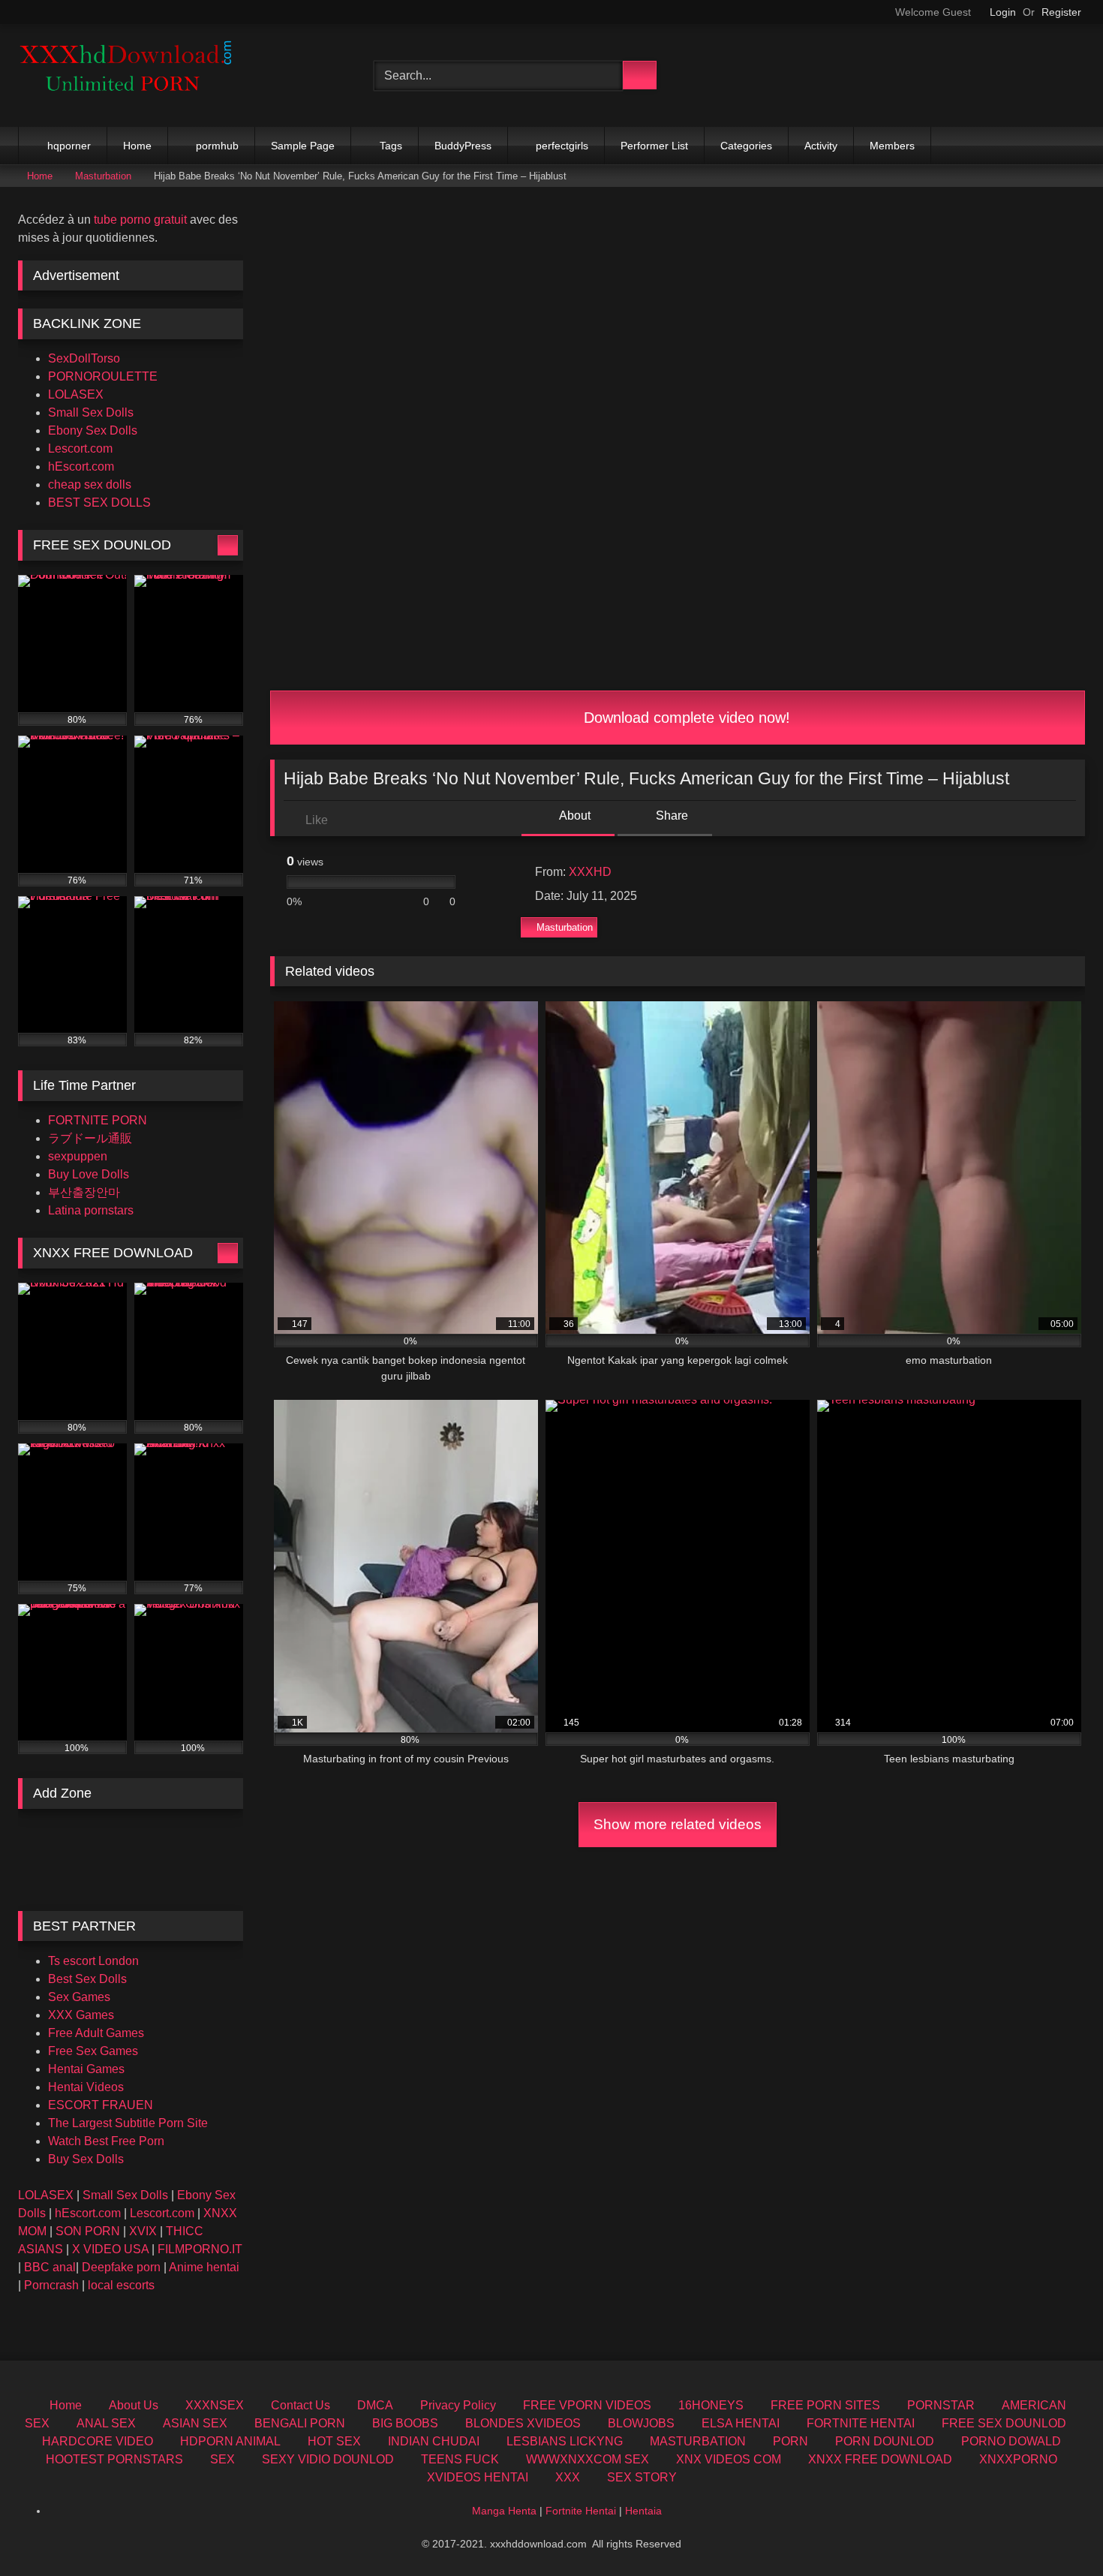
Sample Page (303, 146)
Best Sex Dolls (87, 1979)
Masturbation (103, 176)
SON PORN (88, 2231)
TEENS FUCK (460, 2459)
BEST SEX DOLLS (99, 503)
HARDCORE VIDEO (98, 2441)
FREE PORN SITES (825, 2405)
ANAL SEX (106, 2423)
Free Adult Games (96, 2033)
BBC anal (50, 2267)
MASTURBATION (698, 2441)
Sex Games (79, 1997)
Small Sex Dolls (91, 412)
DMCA (375, 2405)
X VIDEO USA (110, 2249)
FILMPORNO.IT (200, 2249)
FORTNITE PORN (98, 1120)
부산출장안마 (84, 1192)
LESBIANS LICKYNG (565, 2441)
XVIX (143, 2231)
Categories (746, 146)
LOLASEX (76, 394)
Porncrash (51, 2285)
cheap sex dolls (90, 485)
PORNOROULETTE (103, 376)
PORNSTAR (941, 2405)
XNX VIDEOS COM (729, 2459)
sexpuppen (78, 1156)
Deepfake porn (121, 2267)
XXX (568, 2477)
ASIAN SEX (195, 2423)
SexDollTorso (84, 358)
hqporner (69, 146)
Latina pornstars (91, 1210)
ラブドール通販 (90, 1138)
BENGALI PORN (300, 2423)
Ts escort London (93, 1961)
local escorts (121, 2285)
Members (892, 146)
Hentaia (643, 2511)
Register (1061, 12)
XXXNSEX (215, 2405)
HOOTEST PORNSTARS (114, 2459)
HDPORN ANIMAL (230, 2441)
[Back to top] (1058, 2531)
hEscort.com (81, 466)
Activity (821, 146)
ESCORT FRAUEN (101, 2105)
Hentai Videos (86, 2087)
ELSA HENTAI (741, 2423)
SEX (222, 2459)
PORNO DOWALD (1011, 2441)
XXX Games (81, 2015)
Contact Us (301, 2405)
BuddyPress (463, 146)
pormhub (217, 146)
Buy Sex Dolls (86, 2159)
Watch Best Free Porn (106, 2141)
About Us (134, 2405)
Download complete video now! (685, 718)
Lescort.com (80, 448)
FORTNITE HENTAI (861, 2423)
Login (1003, 12)
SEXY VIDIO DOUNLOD (328, 2459)
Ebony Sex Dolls (93, 430)
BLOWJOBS (641, 2423)
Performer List (654, 146)
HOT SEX (334, 2441)
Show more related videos (678, 1824)
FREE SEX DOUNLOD (1004, 2423)
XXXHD (590, 872)
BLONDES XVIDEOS (523, 2423)
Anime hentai (204, 2267)
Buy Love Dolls (89, 1174)
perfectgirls (562, 146)
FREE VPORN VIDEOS (587, 2405)
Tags (391, 146)
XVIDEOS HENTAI (478, 2477)
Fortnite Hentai (581, 2511)
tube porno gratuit (140, 220)
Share (670, 816)
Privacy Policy (458, 2405)
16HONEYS (711, 2405)
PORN (790, 2441)
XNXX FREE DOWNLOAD (880, 2459)
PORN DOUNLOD (885, 2441)
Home (137, 146)
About (574, 816)
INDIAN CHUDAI (434, 2441)
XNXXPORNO (1018, 2459)
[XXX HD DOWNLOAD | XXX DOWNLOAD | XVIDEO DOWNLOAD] (131, 75)
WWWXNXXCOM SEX (588, 2459)
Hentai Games (86, 2069)
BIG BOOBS (405, 2423)
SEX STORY (642, 2477)
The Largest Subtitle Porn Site (128, 2123)
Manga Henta (504, 2511)
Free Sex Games (93, 2051)
